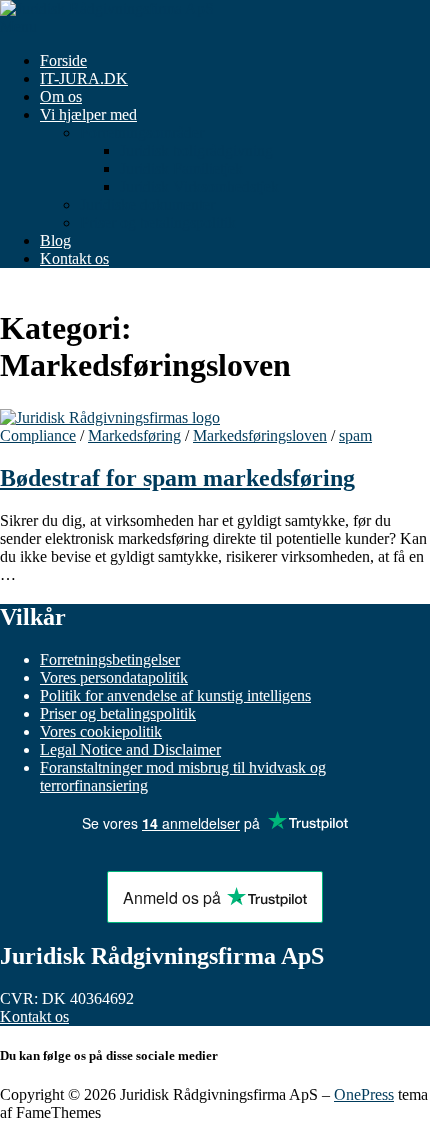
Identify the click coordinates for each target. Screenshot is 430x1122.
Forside (63, 60)
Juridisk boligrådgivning (196, 150)
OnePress (364, 1094)
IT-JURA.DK (84, 78)
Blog (55, 240)
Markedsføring (134, 435)
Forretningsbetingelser (110, 659)
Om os (61, 96)
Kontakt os (74, 258)
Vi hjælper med (88, 114)
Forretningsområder (142, 132)
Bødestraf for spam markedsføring (177, 478)
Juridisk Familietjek (181, 168)
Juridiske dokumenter (147, 204)
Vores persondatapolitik (114, 677)
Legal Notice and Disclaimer (130, 749)
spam (355, 435)
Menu (18, 26)
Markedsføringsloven (260, 435)
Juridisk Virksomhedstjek (199, 186)
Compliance (38, 435)
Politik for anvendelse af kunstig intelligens (175, 695)
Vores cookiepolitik (101, 731)
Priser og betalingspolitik (158, 222)
